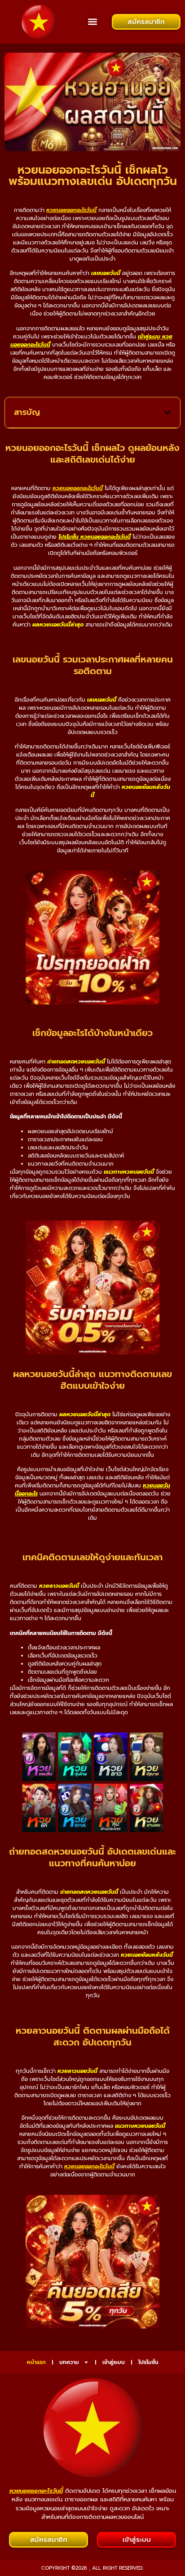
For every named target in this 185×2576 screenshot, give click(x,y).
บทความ (69, 2362)
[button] (92, 22)
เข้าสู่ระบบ (114, 2362)
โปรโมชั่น (148, 2362)
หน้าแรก (36, 2362)
